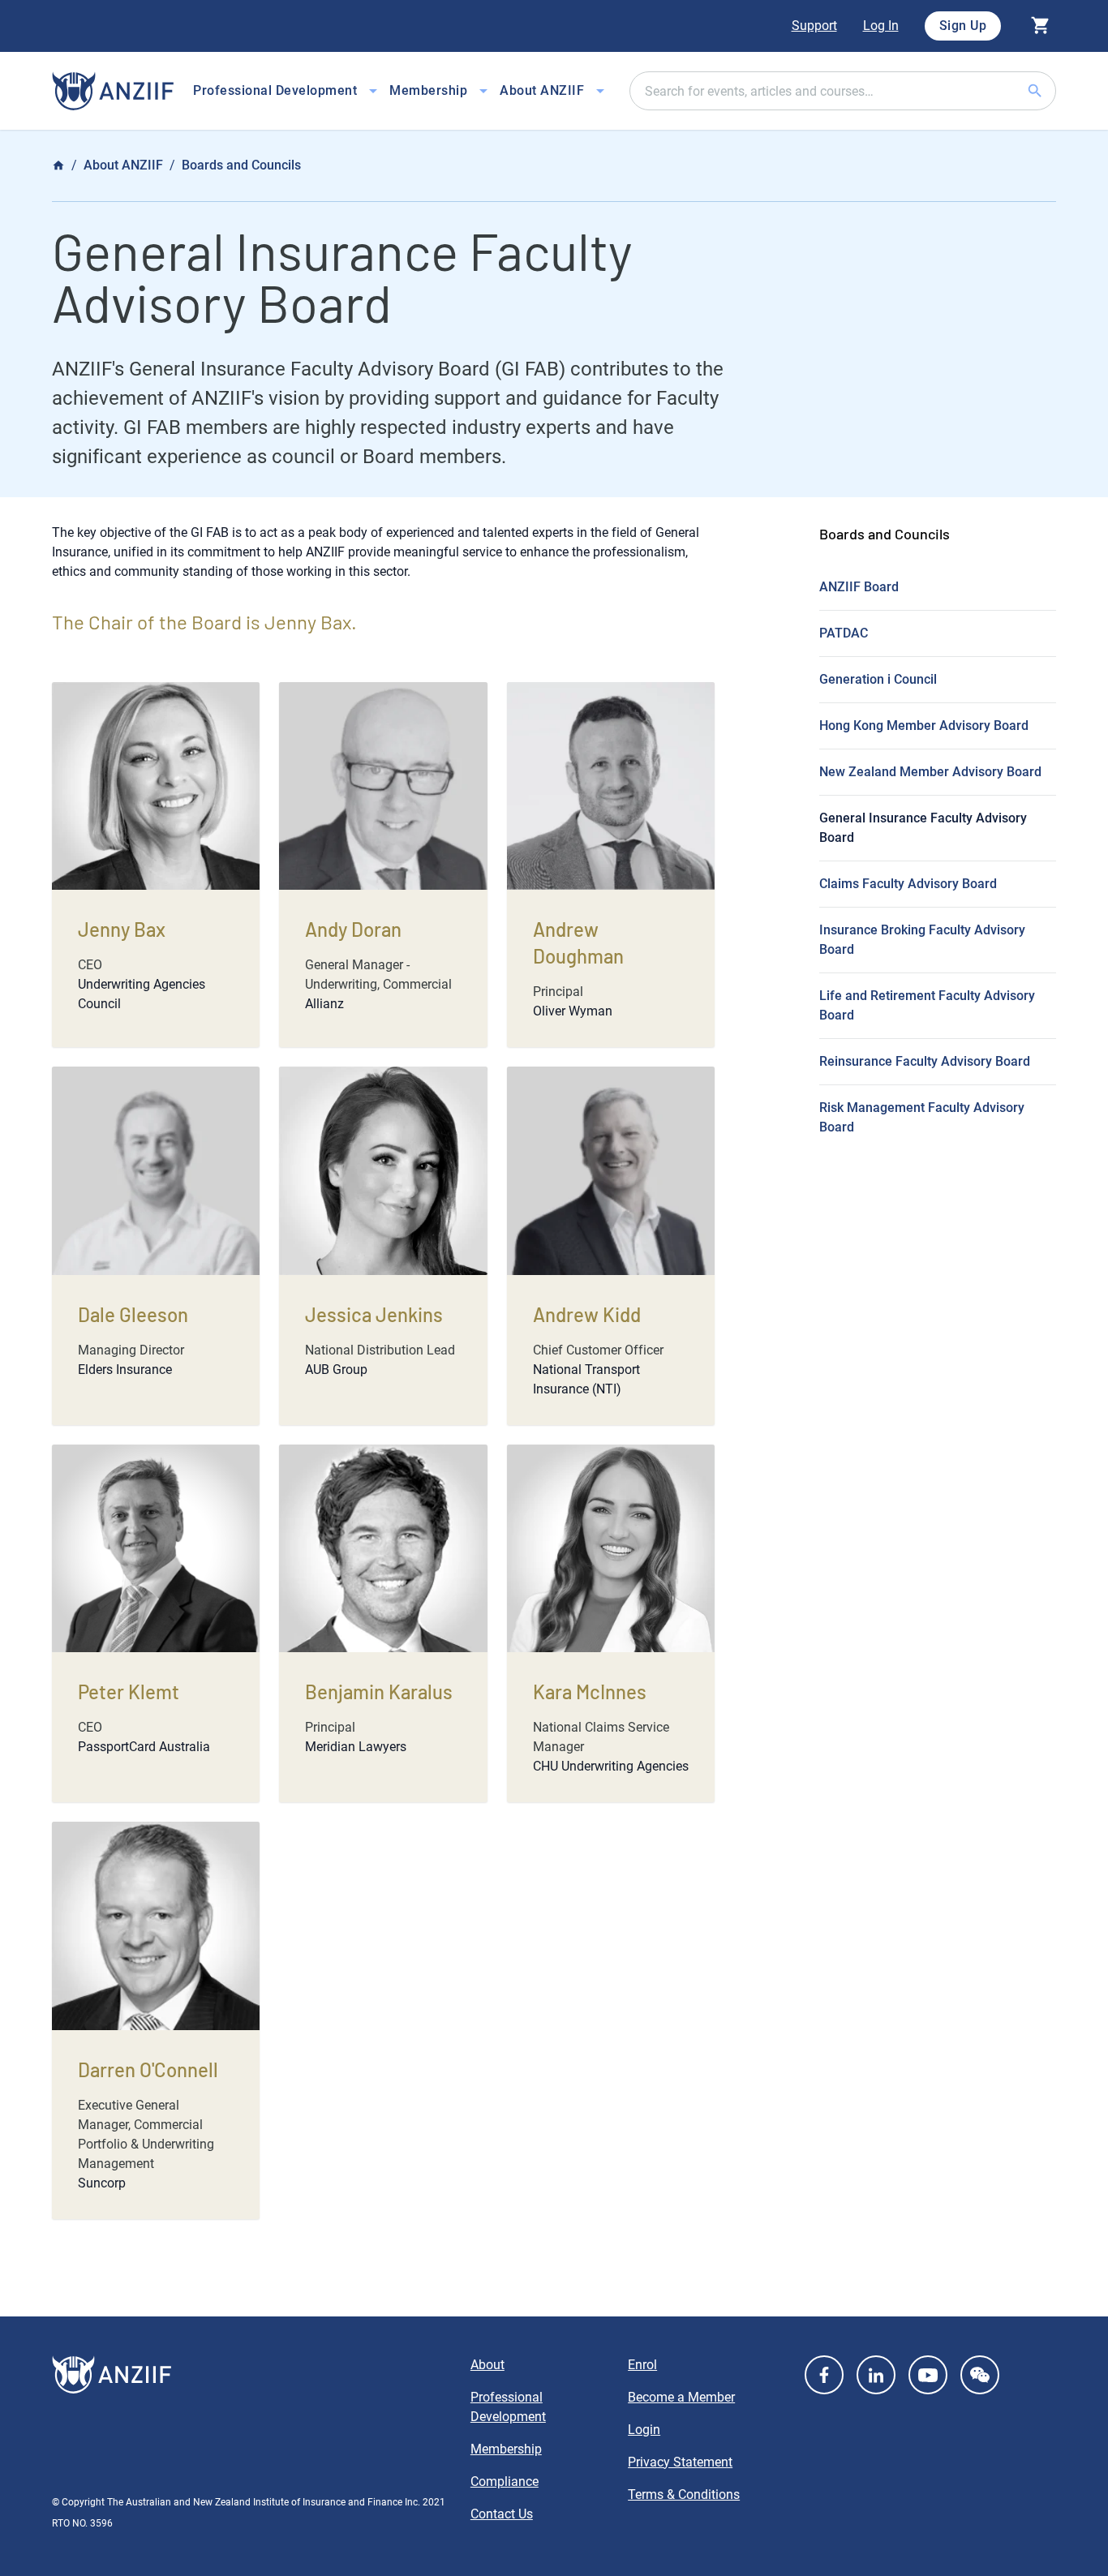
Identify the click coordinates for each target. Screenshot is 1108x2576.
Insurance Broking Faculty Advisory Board (922, 940)
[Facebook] (824, 2375)
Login (644, 2430)
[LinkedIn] (876, 2375)
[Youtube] (928, 2375)
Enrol (642, 2365)
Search (1054, 90)
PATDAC (844, 633)
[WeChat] (980, 2375)
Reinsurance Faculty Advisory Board (925, 1061)
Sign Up (963, 26)
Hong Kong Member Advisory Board (924, 726)
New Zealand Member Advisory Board (930, 772)
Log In (881, 26)
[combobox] (843, 91)
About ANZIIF (123, 165)
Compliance (505, 2482)
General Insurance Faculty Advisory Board (923, 828)
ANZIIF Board (859, 587)
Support (814, 26)
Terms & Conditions (684, 2494)
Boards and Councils (241, 165)
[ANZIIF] (113, 91)
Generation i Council (878, 679)
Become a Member (681, 2397)
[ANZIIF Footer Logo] (251, 2375)
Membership (506, 2449)
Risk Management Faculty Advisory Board (922, 1117)
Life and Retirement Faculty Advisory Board (927, 1005)
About (487, 2365)
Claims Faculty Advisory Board (908, 884)
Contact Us (502, 2514)
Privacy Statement (680, 2462)
